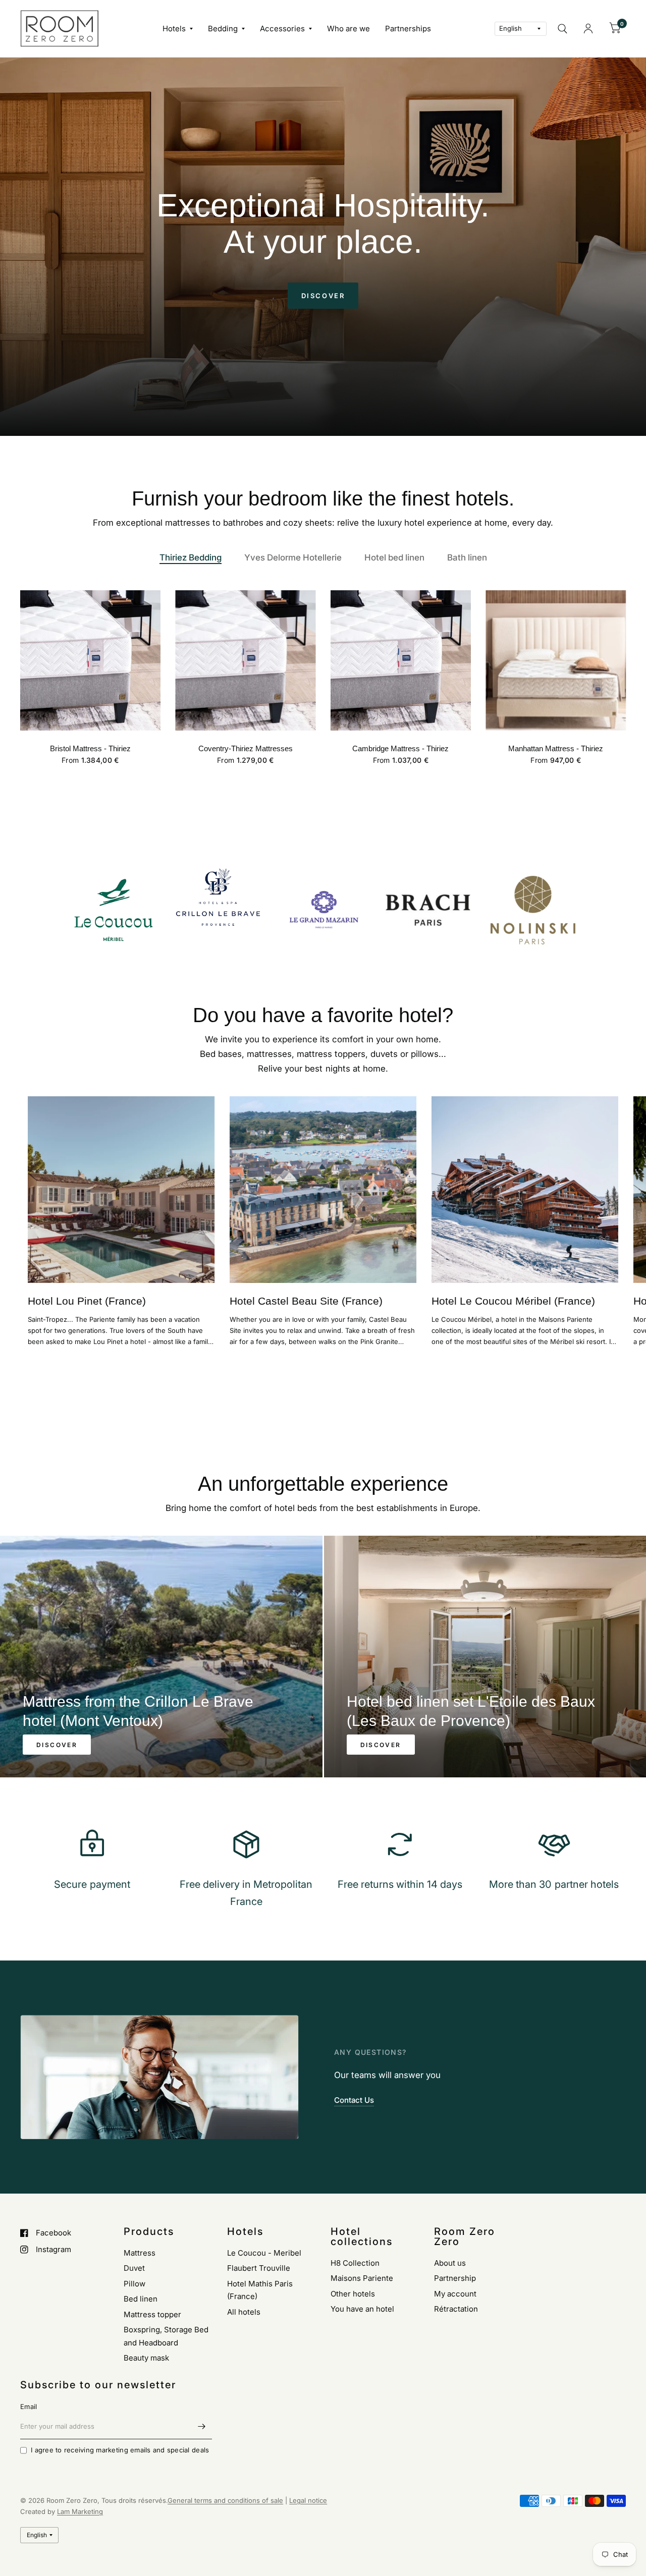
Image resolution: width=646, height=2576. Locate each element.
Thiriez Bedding (191, 557)
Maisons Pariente (362, 2278)
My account (455, 2294)
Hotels (174, 29)
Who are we (348, 29)
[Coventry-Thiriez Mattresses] (246, 660)
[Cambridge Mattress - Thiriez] (401, 660)
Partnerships (408, 29)
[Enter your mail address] (202, 2426)
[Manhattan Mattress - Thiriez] (556, 660)
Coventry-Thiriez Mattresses (246, 748)
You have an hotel (362, 2309)
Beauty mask (146, 2358)
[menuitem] (178, 29)
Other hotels (353, 2294)
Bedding (223, 29)
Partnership (455, 2278)
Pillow (134, 2284)
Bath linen (467, 557)
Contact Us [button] (354, 2100)
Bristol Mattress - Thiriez (90, 748)
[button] (323, 296)
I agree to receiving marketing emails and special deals (120, 2450)
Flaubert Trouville (259, 2268)
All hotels (244, 2312)
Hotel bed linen (394, 557)
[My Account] (588, 29)
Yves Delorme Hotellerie (293, 557)
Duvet (134, 2268)
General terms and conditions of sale (225, 2500)
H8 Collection (355, 2263)
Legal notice (308, 2500)
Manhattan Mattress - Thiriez (556, 748)
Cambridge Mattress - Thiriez (400, 748)
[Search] (562, 29)
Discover (57, 1745)
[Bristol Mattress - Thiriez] (90, 660)
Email (29, 2406)
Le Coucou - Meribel (264, 2253)
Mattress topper (152, 2314)
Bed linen (141, 2299)
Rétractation (456, 2309)
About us (450, 2263)
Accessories (282, 29)
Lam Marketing (80, 2511)
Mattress (140, 2253)
